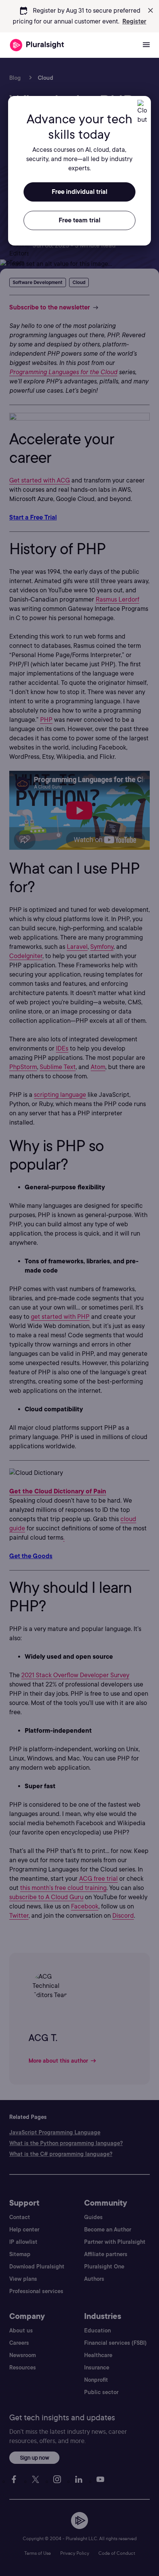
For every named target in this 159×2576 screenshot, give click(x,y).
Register (134, 21)
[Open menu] (146, 45)
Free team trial (79, 220)
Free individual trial (79, 192)
